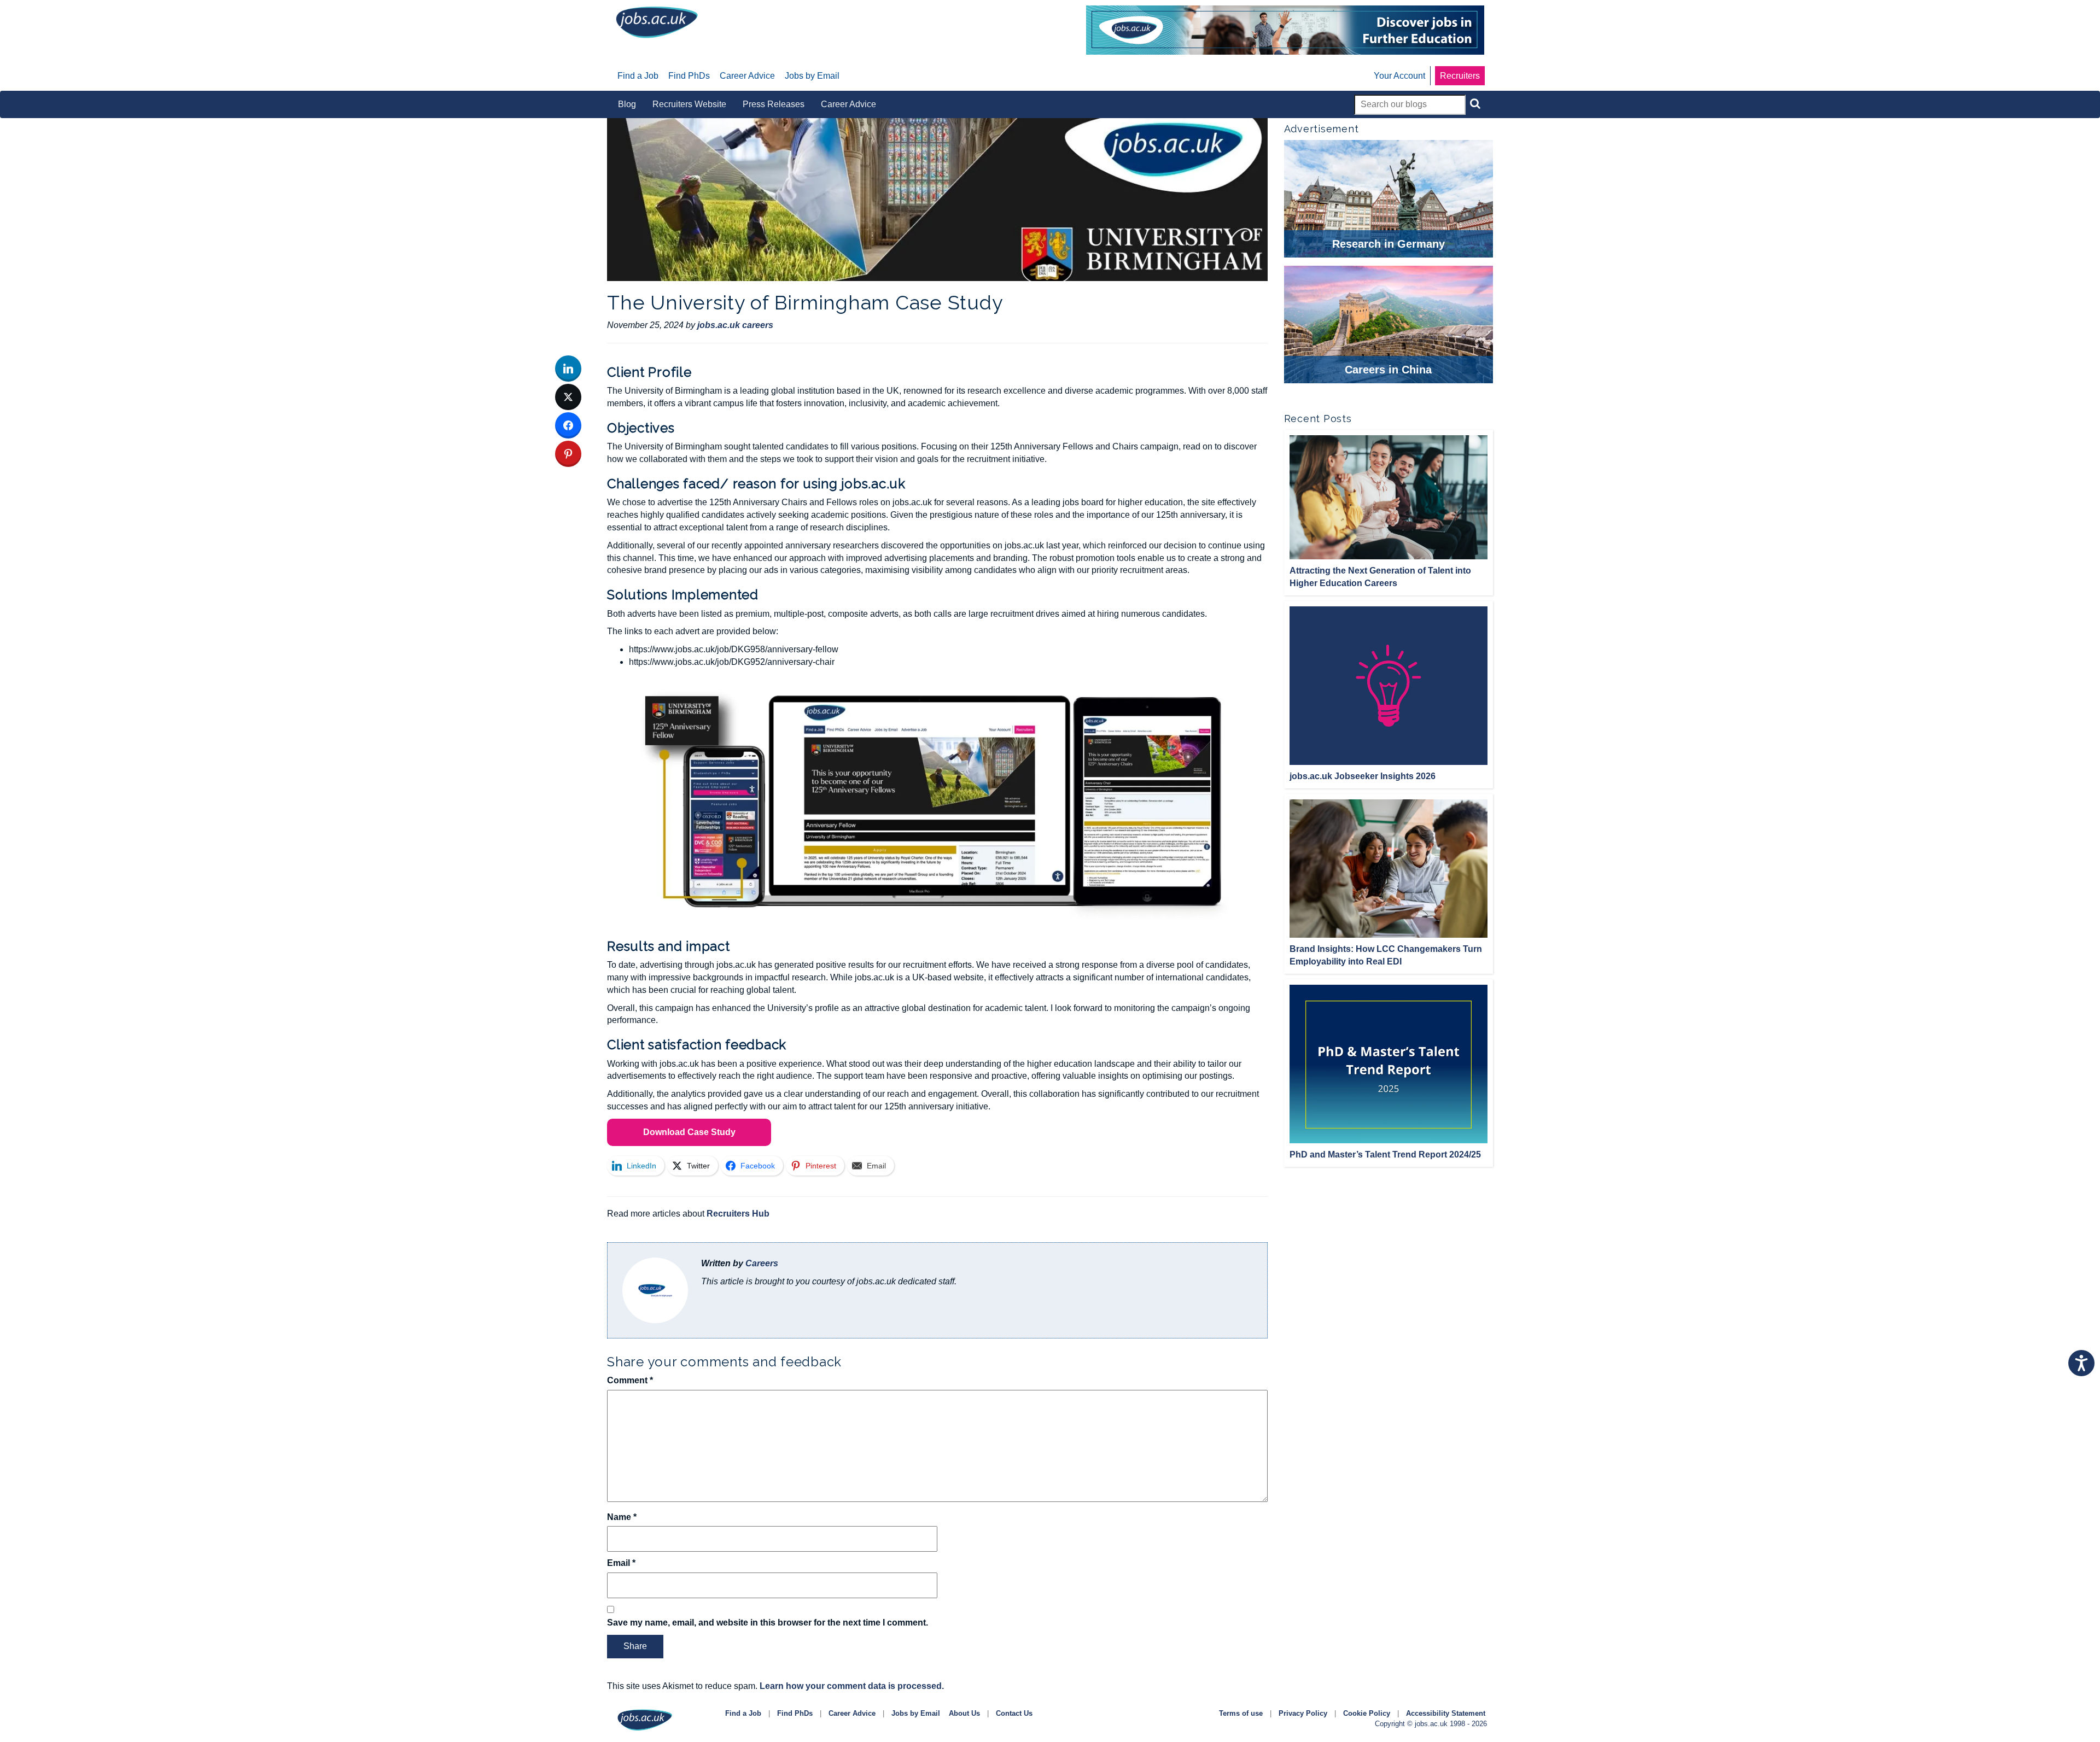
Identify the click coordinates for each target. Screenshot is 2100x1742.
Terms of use (1241, 1713)
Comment (630, 1380)
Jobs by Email (916, 1713)
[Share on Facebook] (568, 425)
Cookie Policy (1367, 1713)
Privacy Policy (1303, 1713)
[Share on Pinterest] (568, 454)
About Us (964, 1713)
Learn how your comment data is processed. (852, 1686)
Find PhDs (795, 1713)
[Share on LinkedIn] (568, 369)
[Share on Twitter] (568, 397)
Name (622, 1517)
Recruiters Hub (738, 1214)
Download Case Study (689, 1132)
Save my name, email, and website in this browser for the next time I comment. (768, 1623)
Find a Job (743, 1713)
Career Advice (852, 1713)
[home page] (657, 22)
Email (621, 1563)
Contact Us (1014, 1713)
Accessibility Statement (1446, 1713)
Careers (762, 1263)
